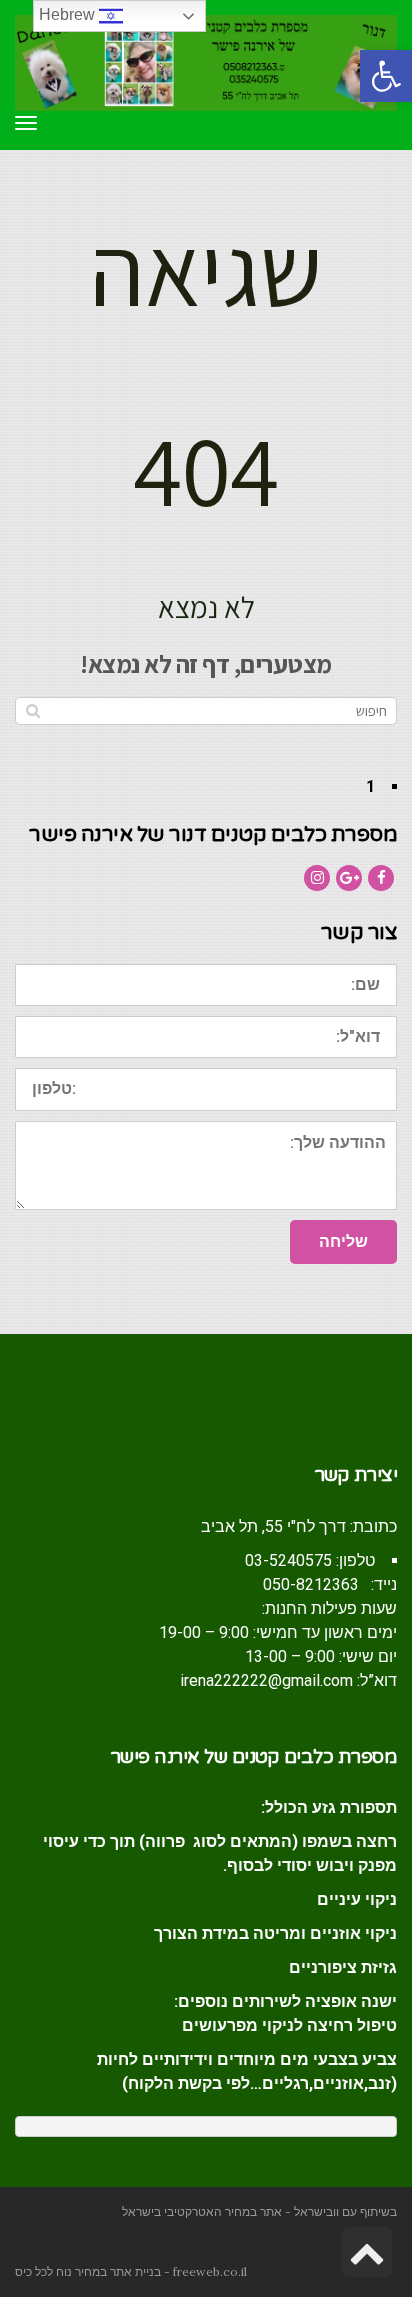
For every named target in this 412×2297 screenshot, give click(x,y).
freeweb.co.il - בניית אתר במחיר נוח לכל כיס (131, 2271)
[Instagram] (317, 878)
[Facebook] (381, 878)
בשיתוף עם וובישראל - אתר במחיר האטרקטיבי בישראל (259, 2211)
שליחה (343, 1241)
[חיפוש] (32, 711)
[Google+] (349, 878)
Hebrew (69, 14)
